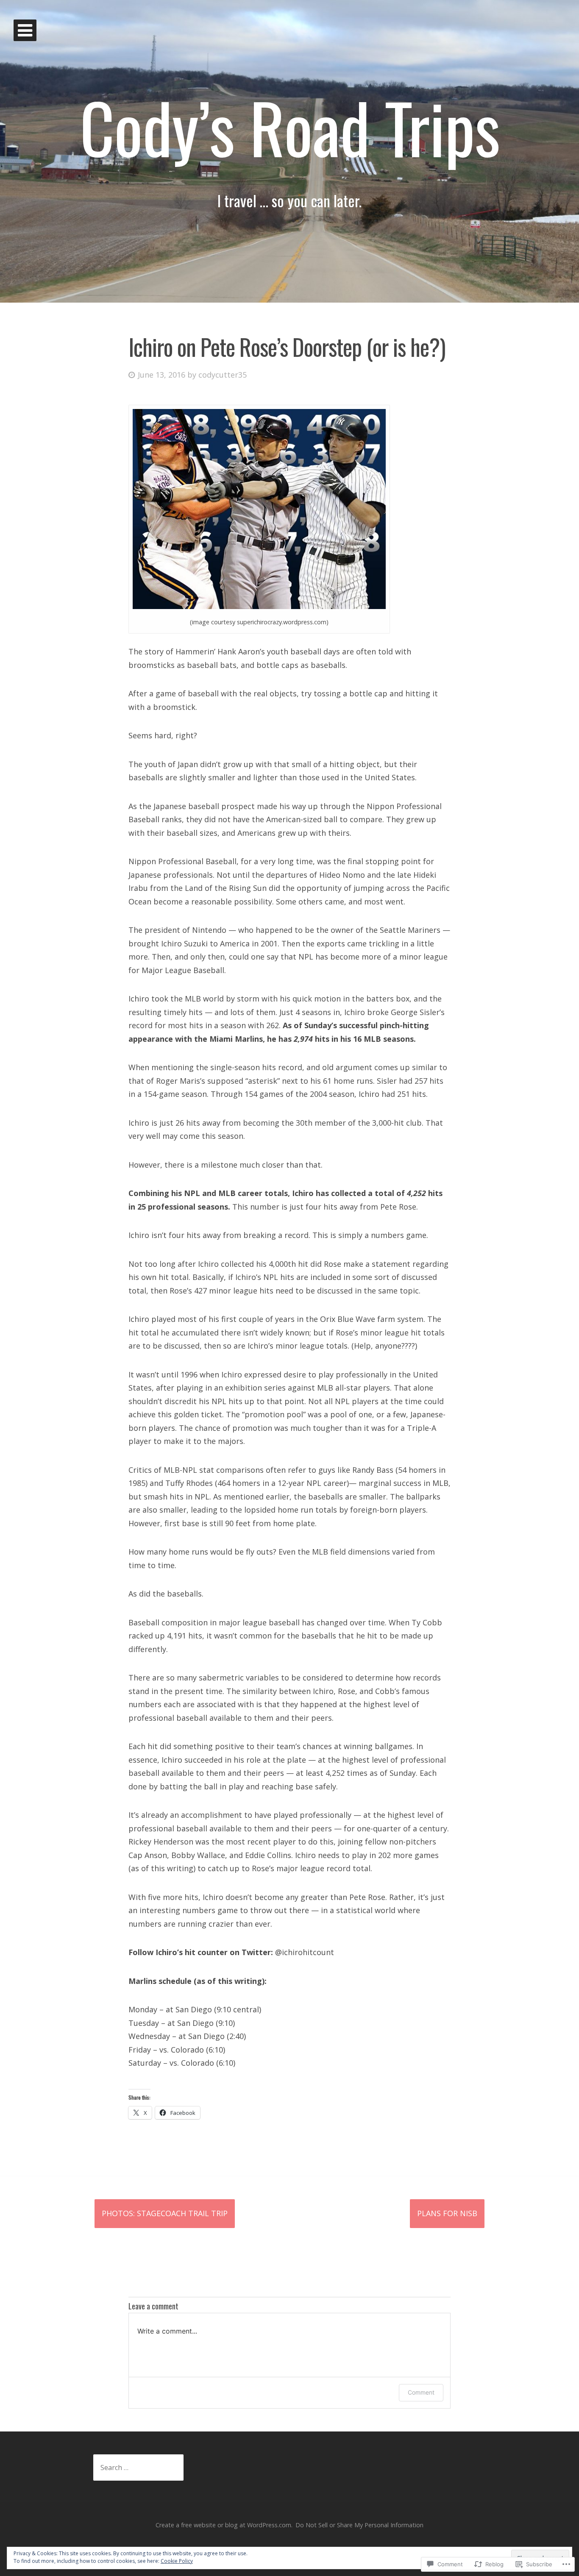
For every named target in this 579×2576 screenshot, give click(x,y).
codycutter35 (223, 375)
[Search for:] (138, 2468)
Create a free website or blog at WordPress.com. (224, 2525)
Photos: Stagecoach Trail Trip (165, 2213)
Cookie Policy (177, 2561)
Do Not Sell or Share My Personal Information (359, 2525)
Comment (421, 2392)
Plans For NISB (447, 2213)
